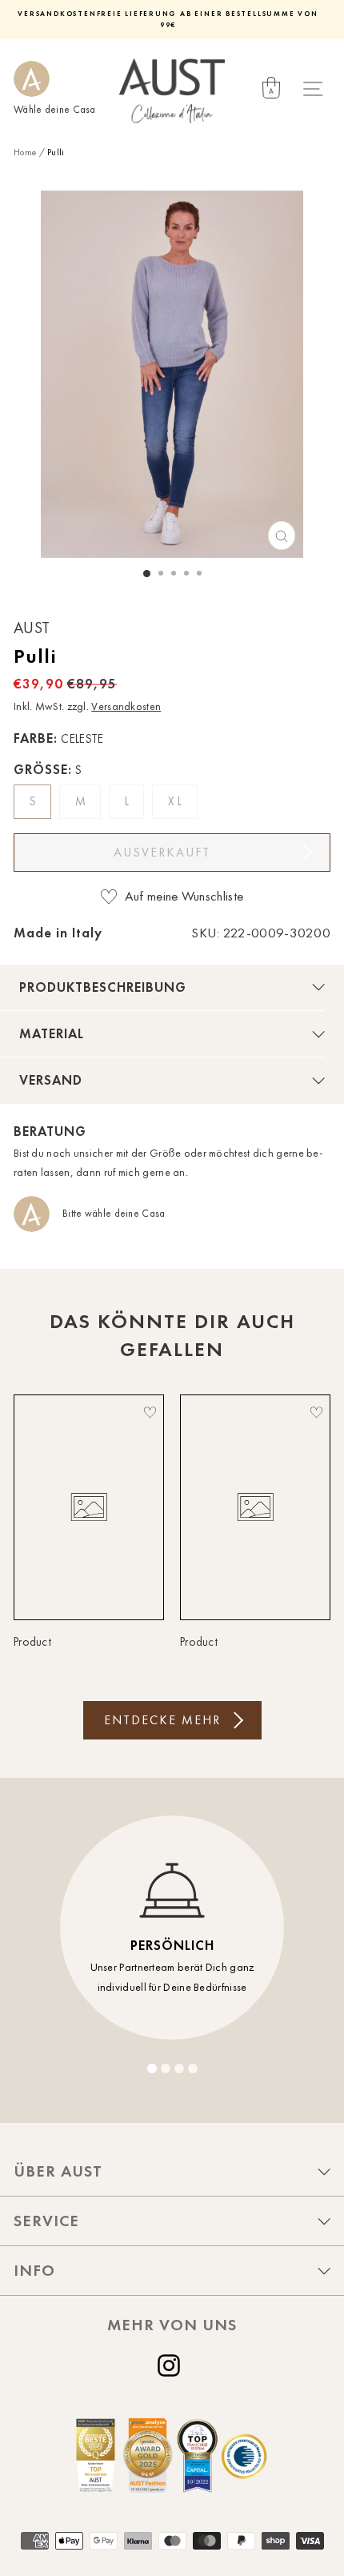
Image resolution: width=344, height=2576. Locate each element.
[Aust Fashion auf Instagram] (172, 2365)
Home (25, 152)
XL (177, 801)
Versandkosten (126, 706)
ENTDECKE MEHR (162, 1720)
